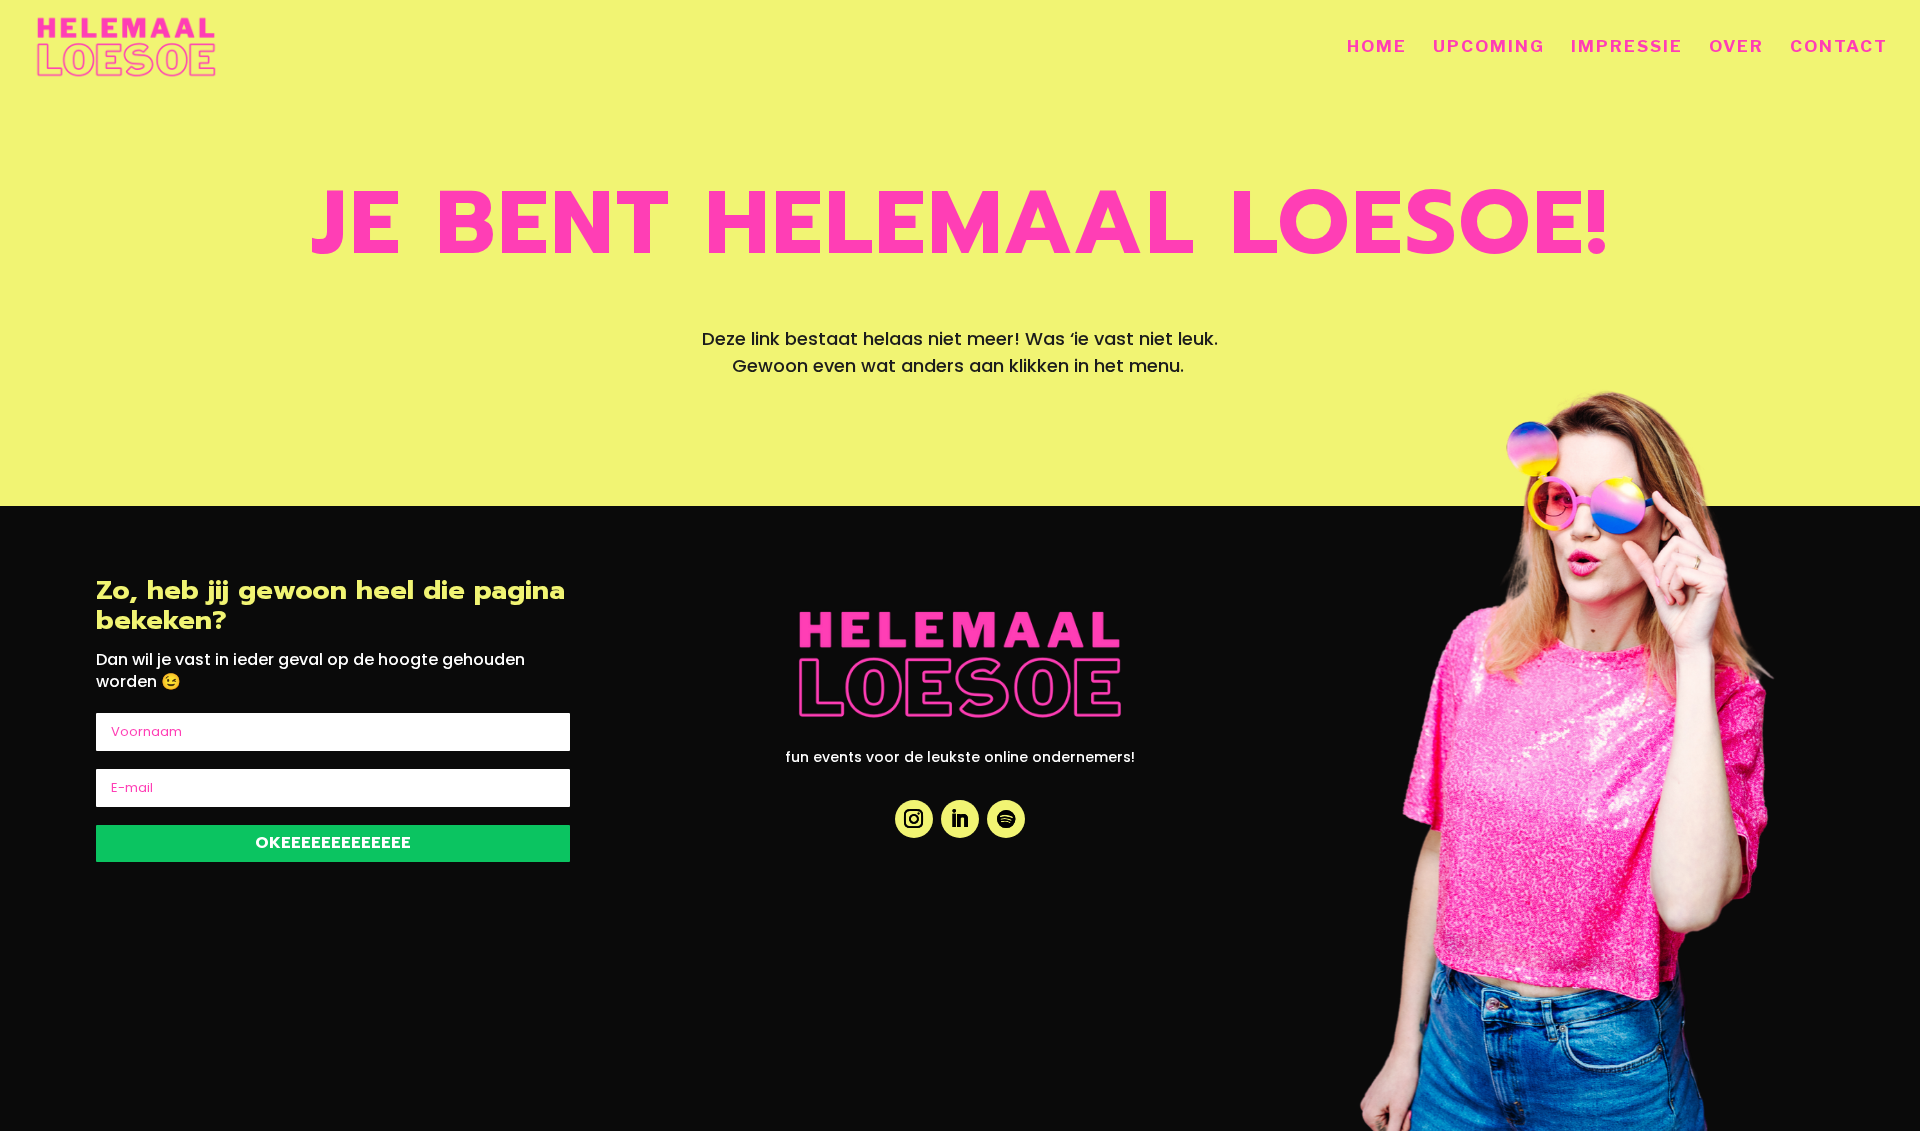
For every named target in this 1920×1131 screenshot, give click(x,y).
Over (1736, 47)
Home (1377, 47)
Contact (1839, 47)
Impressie (1627, 47)
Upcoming (1489, 47)
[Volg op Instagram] (914, 819)
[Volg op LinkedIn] (960, 819)
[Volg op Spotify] (1006, 819)
